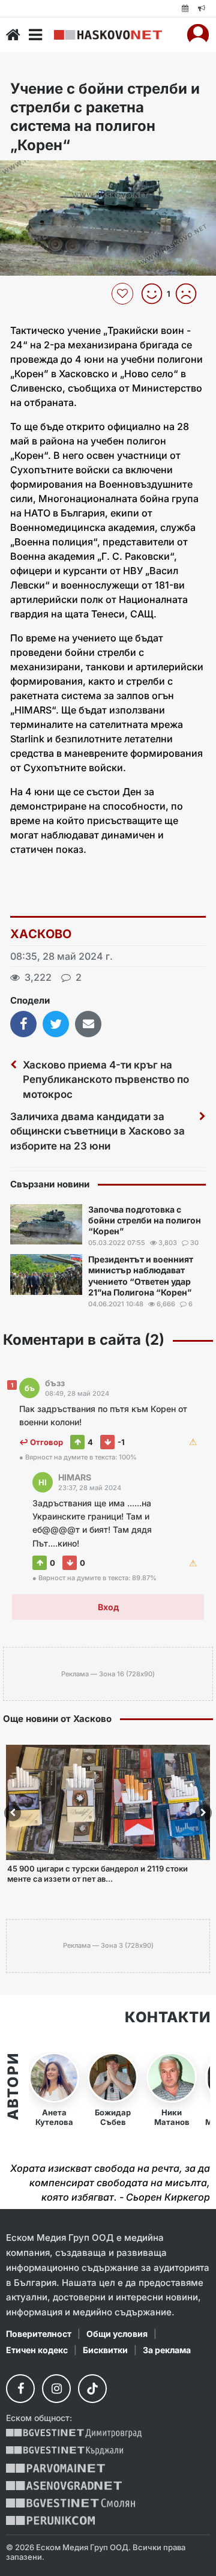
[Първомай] (55, 2468)
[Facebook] (20, 2389)
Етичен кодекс (37, 2350)
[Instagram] (56, 2389)
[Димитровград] (74, 2433)
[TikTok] (92, 2389)
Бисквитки (105, 2350)
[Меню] (35, 35)
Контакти (167, 2017)
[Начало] (13, 35)
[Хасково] (108, 35)
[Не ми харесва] (190, 294)
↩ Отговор (41, 1442)
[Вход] (198, 35)
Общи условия (117, 2334)
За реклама (167, 2350)
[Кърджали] (64, 2451)
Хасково (41, 934)
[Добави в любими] (124, 294)
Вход (108, 1607)
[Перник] (50, 2520)
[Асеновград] (64, 2486)
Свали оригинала (42, 173)
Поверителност (39, 2334)
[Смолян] (70, 2503)
